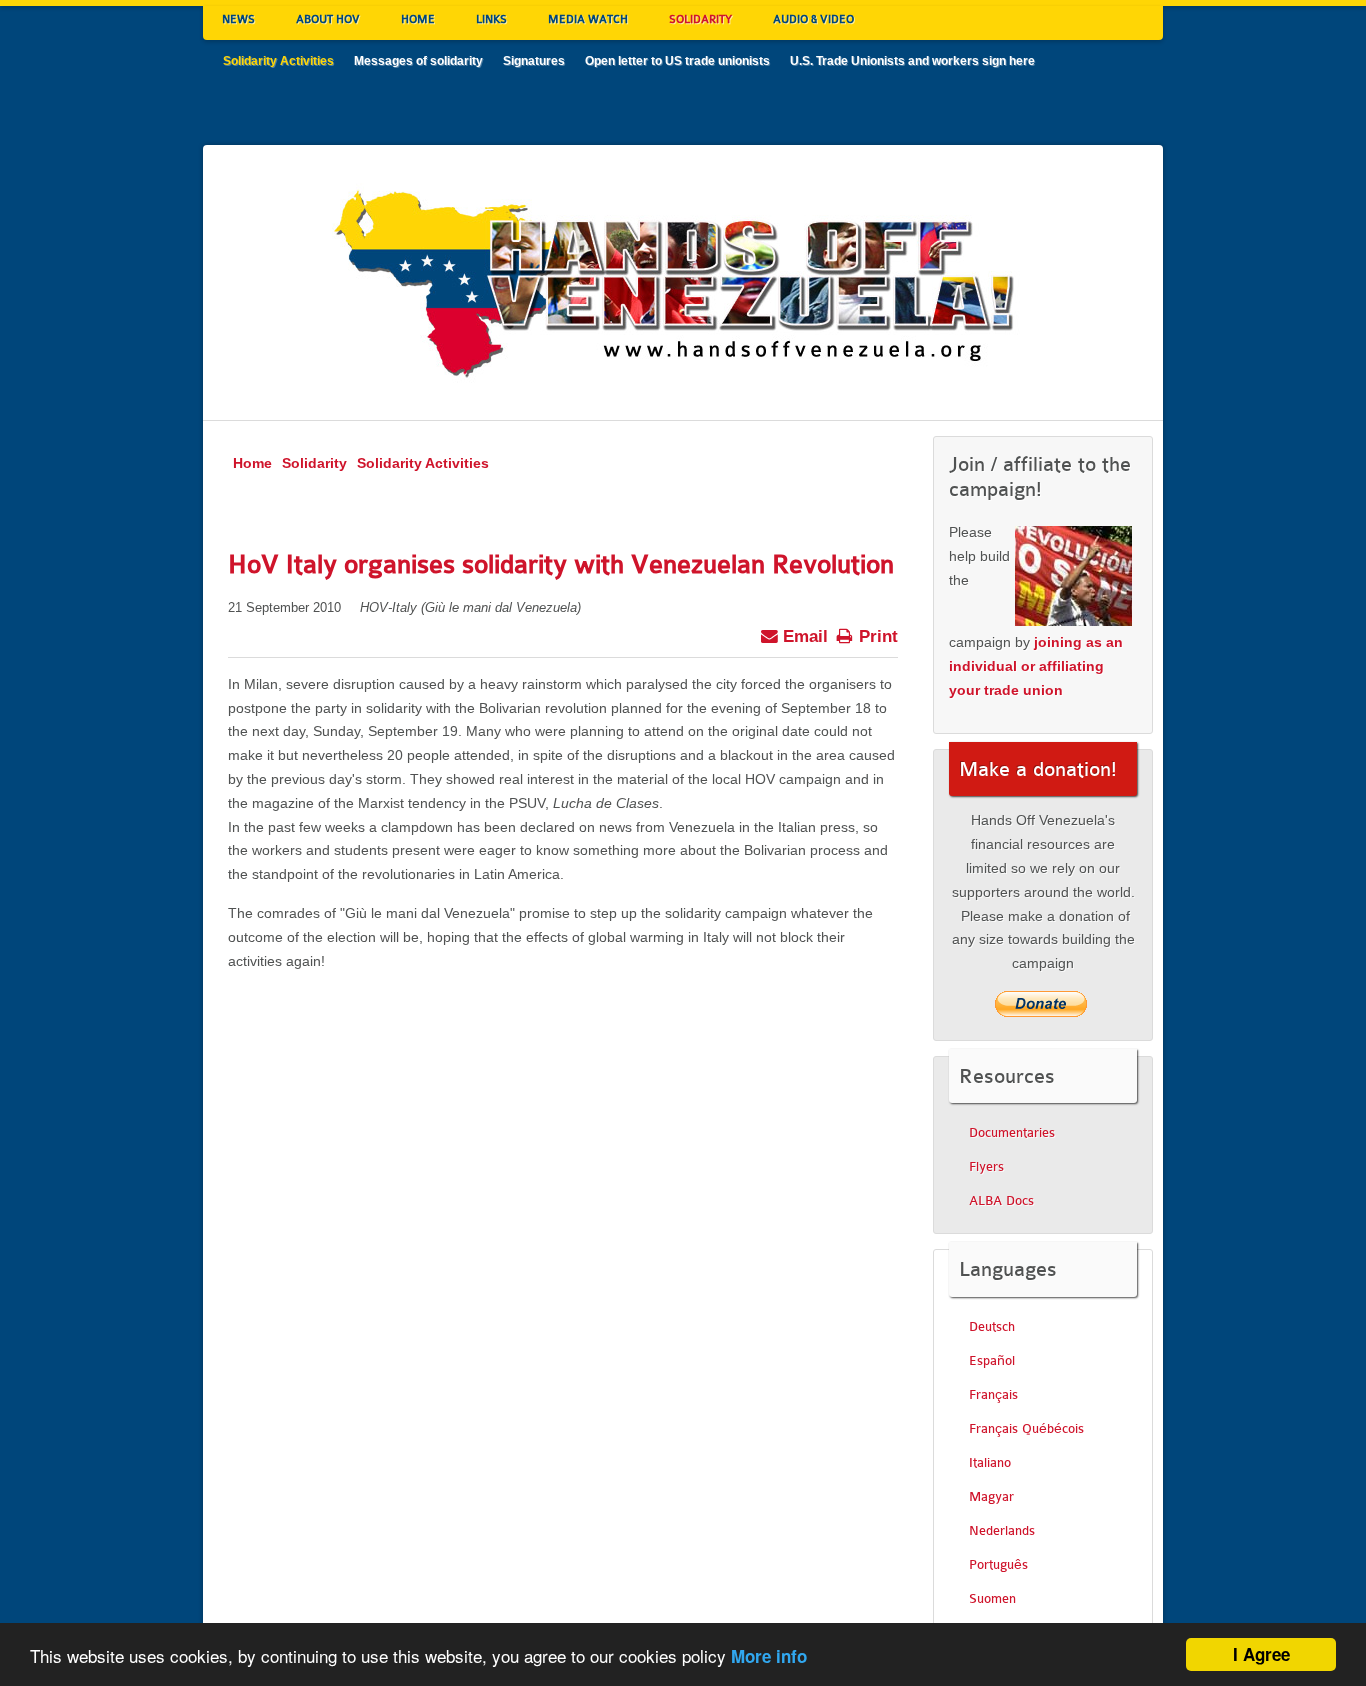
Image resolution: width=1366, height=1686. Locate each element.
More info (769, 1656)
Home (252, 463)
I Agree (1261, 1654)
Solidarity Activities (423, 463)
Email (803, 636)
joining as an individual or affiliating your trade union (1036, 666)
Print (876, 636)
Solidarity (314, 463)
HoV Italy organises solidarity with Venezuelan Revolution (561, 564)
